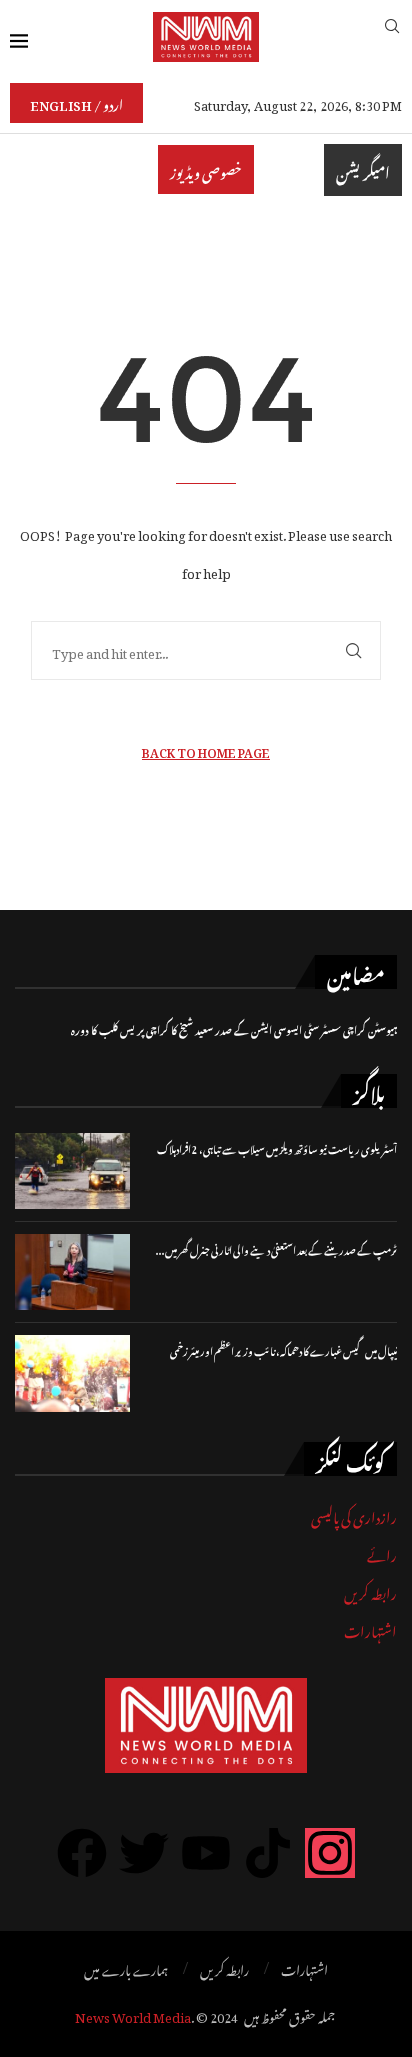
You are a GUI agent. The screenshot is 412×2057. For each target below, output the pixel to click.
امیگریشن (363, 170)
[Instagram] (330, 1853)
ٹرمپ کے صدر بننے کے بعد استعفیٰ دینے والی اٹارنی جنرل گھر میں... (276, 1248)
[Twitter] (144, 1853)
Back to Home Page (206, 750)
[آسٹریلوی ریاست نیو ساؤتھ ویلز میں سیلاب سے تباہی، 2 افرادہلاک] (72, 1171)
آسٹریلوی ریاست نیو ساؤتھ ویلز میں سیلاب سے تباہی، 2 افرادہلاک (277, 1147)
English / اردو (76, 102)
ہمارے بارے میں (126, 1968)
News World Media (133, 2014)
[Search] (392, 36)
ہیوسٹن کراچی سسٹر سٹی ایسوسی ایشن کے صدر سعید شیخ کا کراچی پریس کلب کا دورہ (234, 1028)
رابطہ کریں (370, 1590)
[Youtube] (206, 1853)
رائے (382, 1552)
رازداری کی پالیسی (354, 1514)
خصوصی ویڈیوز (206, 169)
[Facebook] (82, 1853)
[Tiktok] (268, 1853)
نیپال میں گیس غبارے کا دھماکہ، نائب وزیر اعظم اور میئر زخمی (283, 1349)
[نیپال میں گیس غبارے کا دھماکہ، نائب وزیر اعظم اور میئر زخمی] (72, 1373)
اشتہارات (370, 1628)
